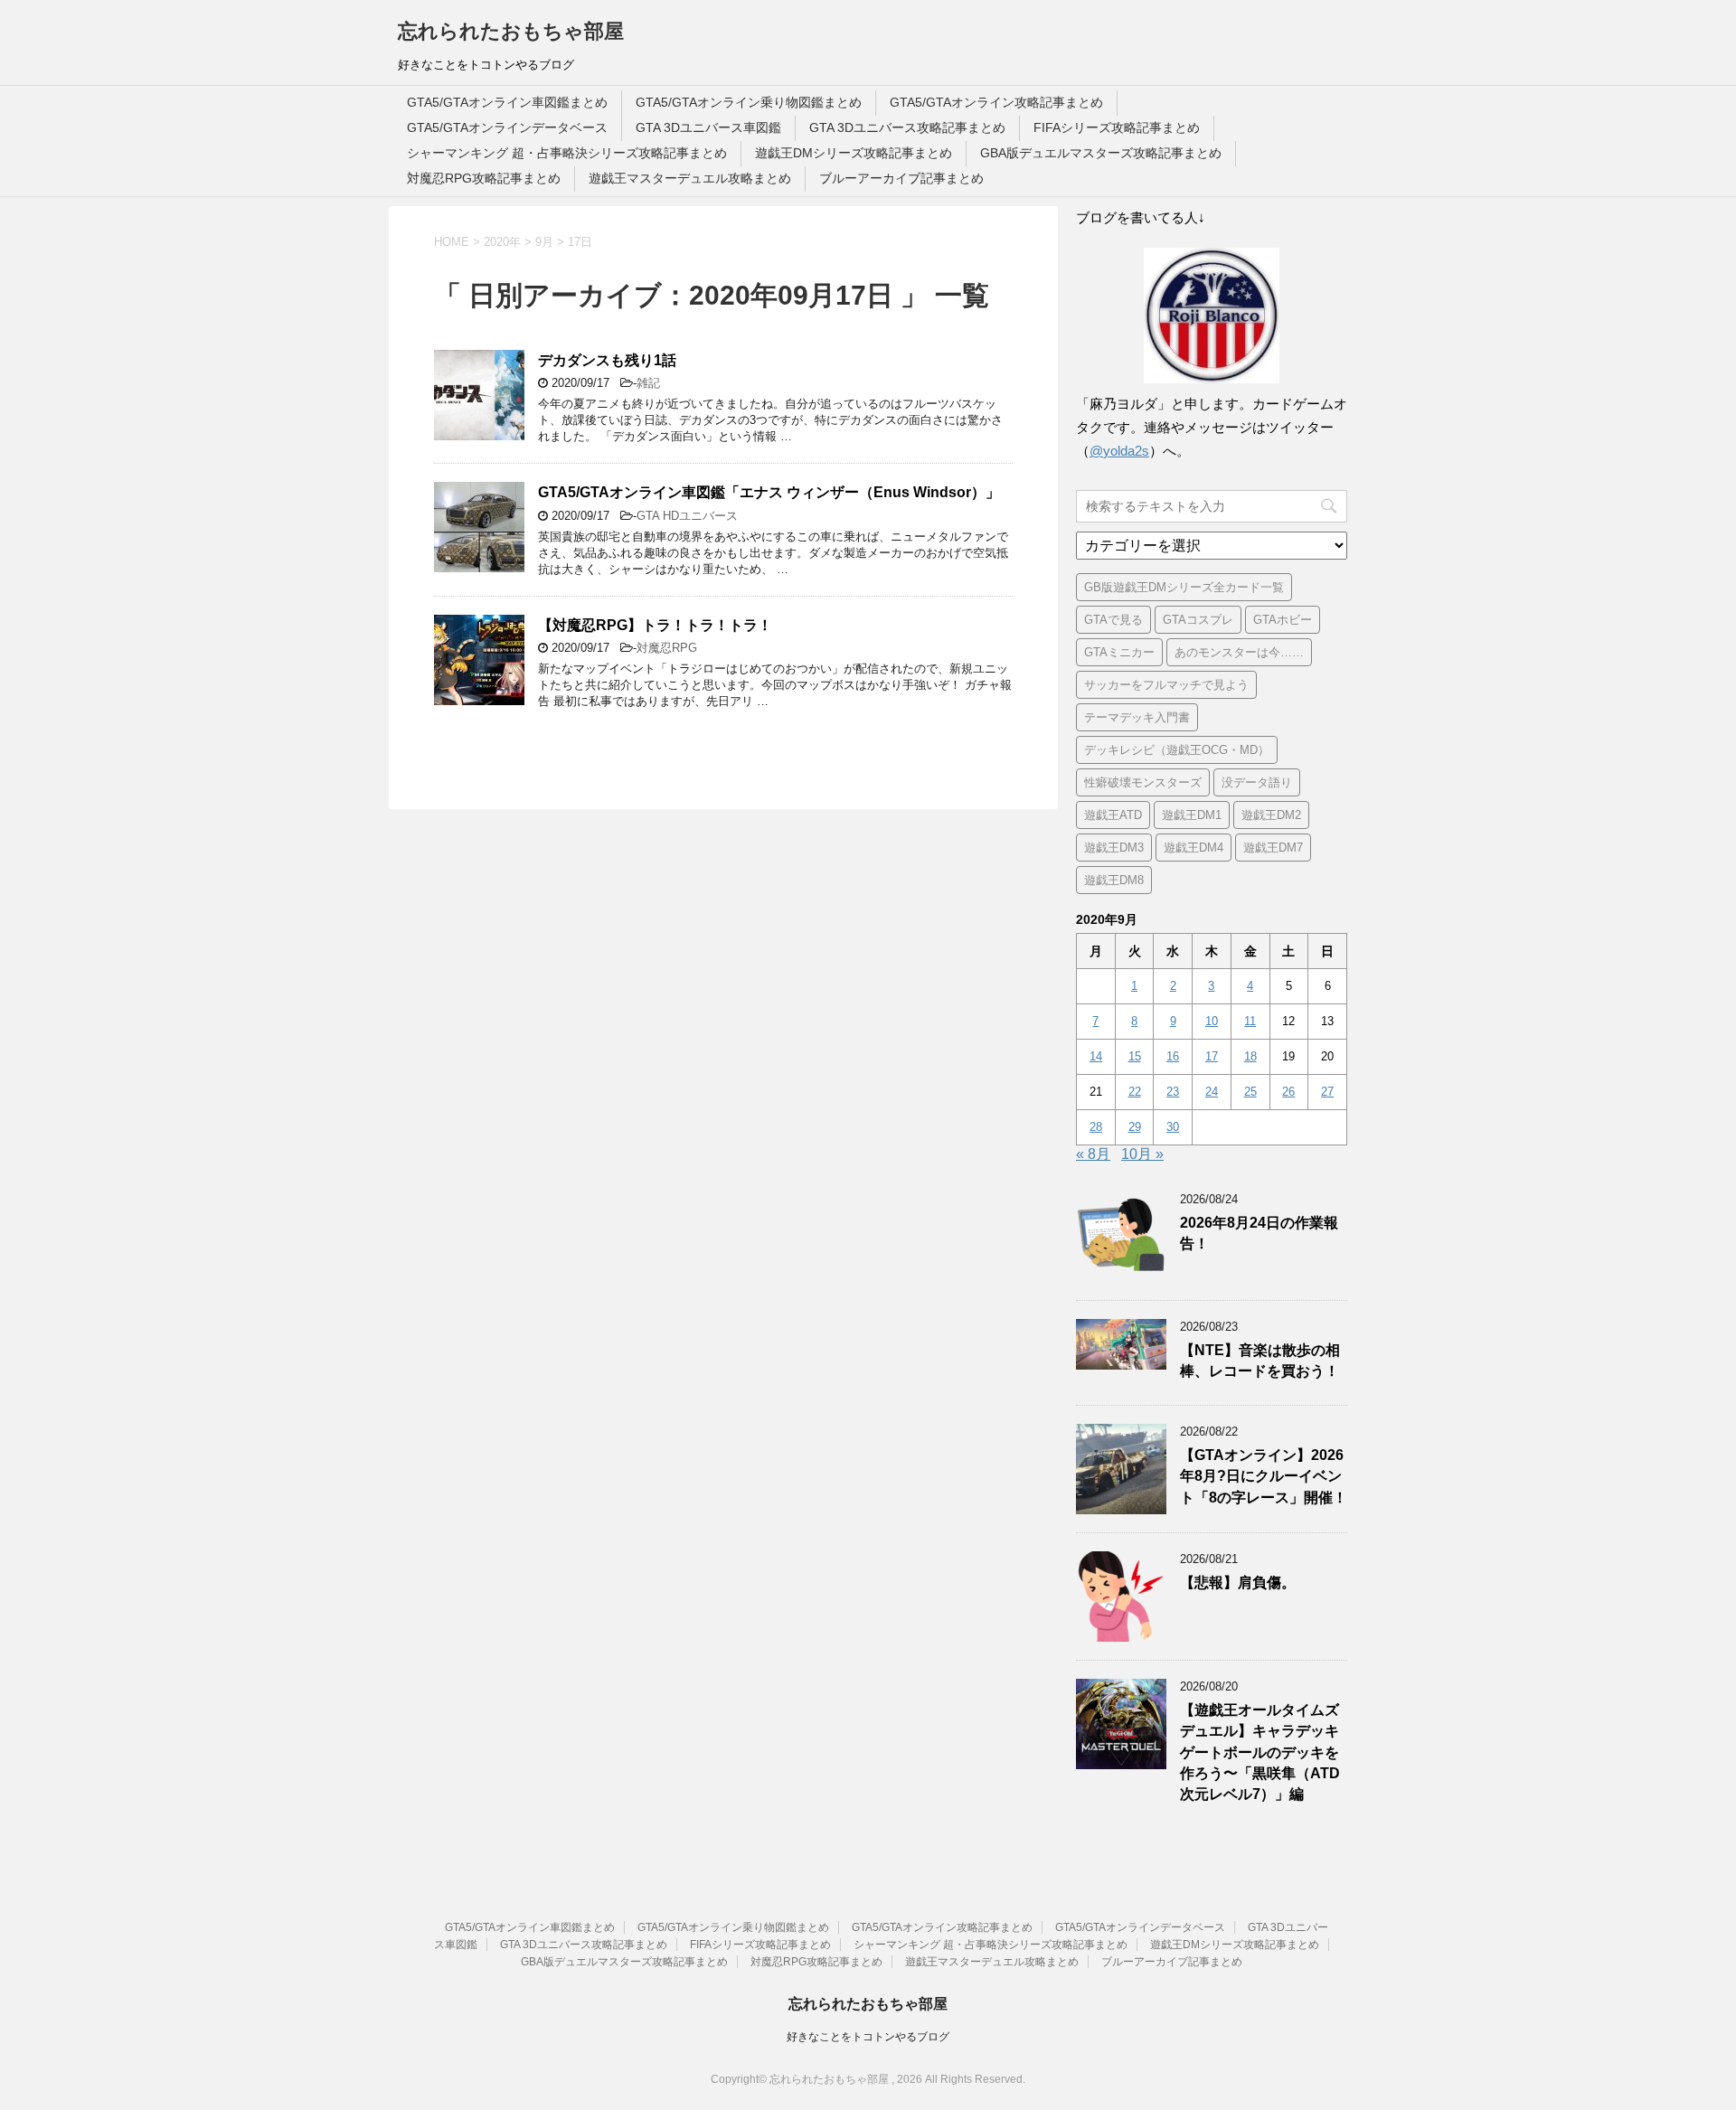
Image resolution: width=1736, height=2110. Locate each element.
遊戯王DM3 (1114, 848)
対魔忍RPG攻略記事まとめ (484, 178)
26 (1288, 1092)
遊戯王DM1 (1192, 815)
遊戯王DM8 (1114, 880)
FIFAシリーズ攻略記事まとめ (1117, 127)
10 (1212, 1021)
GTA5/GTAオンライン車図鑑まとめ (507, 102)
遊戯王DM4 (1193, 848)
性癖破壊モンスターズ (1143, 782)
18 (1250, 1056)
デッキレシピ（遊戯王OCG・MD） (1177, 750)
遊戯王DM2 (1271, 815)
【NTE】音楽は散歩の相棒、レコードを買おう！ (1260, 1361)
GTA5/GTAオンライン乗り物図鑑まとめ (749, 102)
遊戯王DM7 (1273, 848)
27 (1327, 1092)
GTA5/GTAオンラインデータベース (507, 127)
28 (1096, 1127)
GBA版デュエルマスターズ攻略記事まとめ (1101, 153)
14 (1096, 1056)
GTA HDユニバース (687, 516)
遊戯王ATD (1113, 815)
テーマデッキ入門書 (1137, 717)
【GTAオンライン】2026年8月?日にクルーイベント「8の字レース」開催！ (1264, 1476)
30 (1173, 1127)
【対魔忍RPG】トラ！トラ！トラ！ (655, 625)
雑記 (648, 383)
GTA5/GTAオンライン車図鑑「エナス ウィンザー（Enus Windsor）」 (769, 492)
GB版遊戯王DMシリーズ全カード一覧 (1184, 587)
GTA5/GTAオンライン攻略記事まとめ (996, 102)
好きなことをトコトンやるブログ (868, 2037)
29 (1135, 1127)
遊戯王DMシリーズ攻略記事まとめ (854, 153)
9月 (544, 242)
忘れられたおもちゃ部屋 (511, 31)
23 (1173, 1092)
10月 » (1142, 1154)
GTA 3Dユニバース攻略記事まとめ (907, 127)
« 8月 (1093, 1154)
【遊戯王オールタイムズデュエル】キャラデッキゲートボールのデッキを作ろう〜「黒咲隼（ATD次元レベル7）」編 (1260, 1752)
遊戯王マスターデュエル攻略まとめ (690, 178)
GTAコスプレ (1198, 620)
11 (1250, 1021)
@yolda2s (1119, 451)
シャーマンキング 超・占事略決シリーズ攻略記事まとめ (567, 153)
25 (1250, 1092)
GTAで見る (1113, 620)
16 (1173, 1056)
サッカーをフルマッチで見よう (1166, 685)
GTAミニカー (1119, 652)
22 (1135, 1092)
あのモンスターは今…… (1239, 652)
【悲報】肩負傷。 (1238, 1582)
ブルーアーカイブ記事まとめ (901, 178)
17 (1212, 1056)
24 (1212, 1092)
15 (1135, 1056)
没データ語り (1257, 782)
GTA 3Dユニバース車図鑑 (708, 127)
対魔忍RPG (667, 648)
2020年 (502, 242)
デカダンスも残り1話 (607, 360)
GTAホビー (1283, 620)
